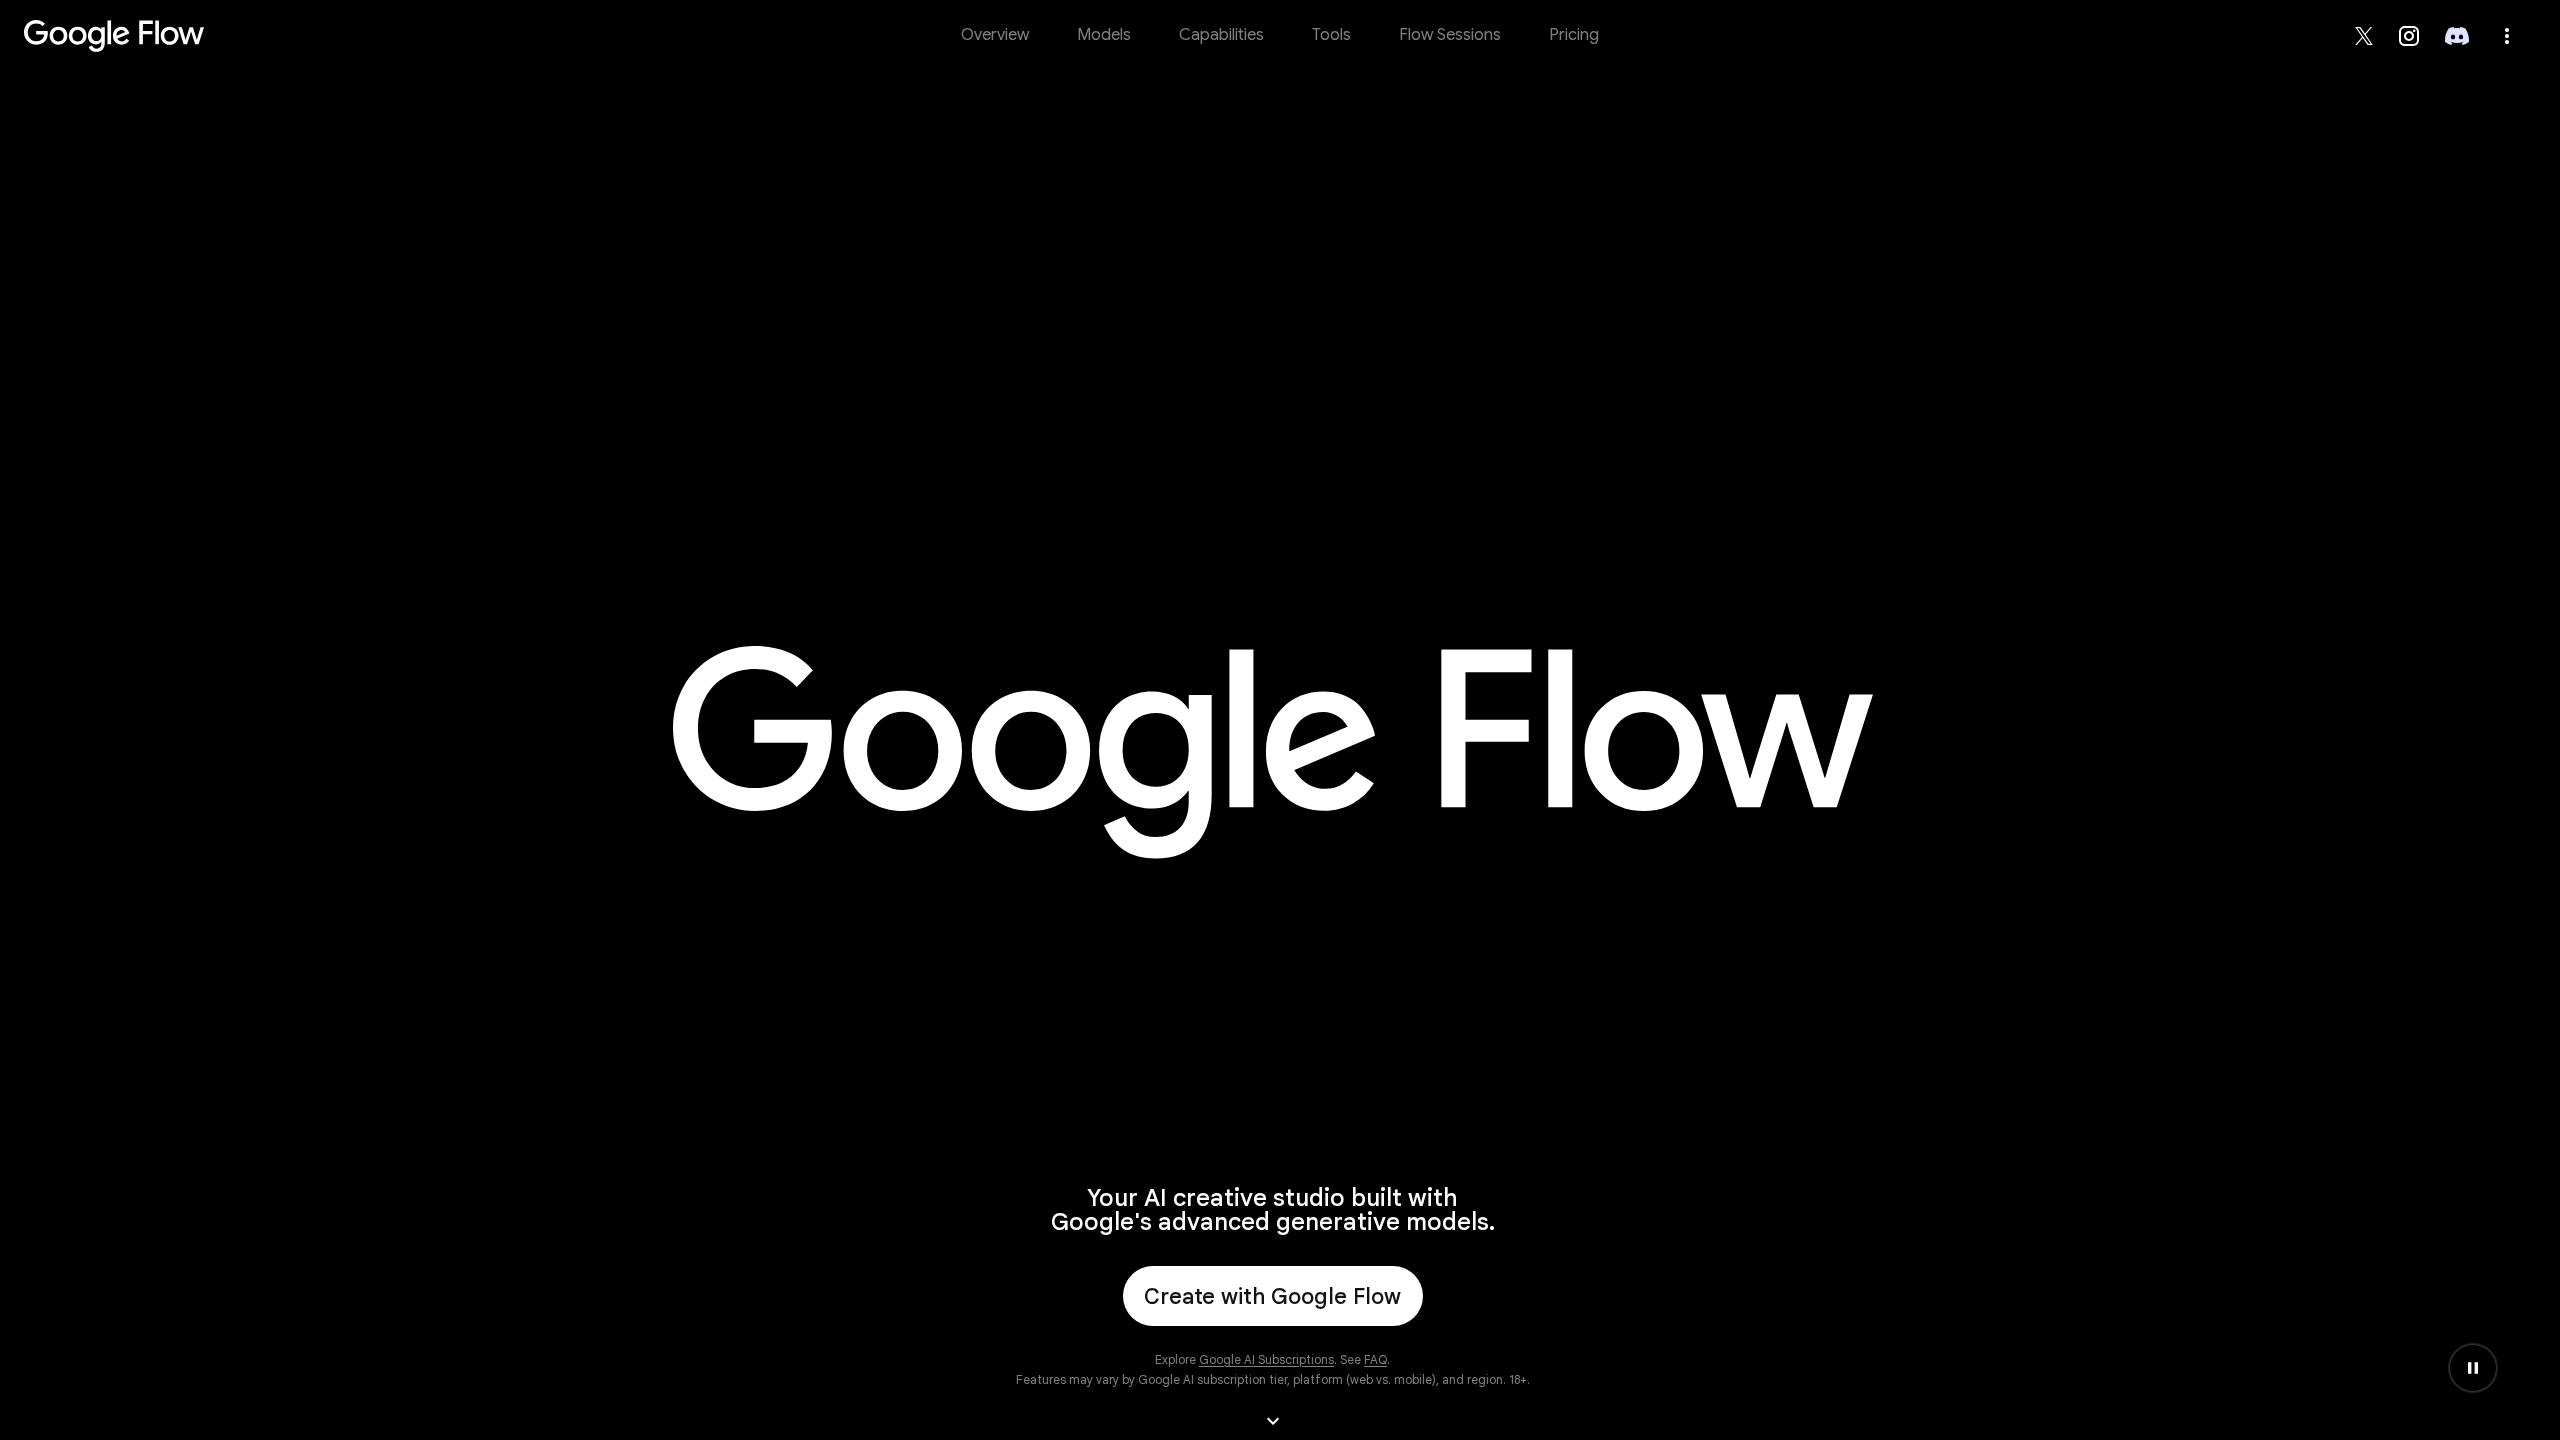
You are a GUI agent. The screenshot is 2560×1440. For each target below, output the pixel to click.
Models (1104, 35)
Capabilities (1221, 35)
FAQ (1375, 1359)
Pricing (1574, 35)
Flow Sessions (1450, 35)
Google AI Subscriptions (1266, 1359)
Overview (995, 35)
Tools (1331, 35)
